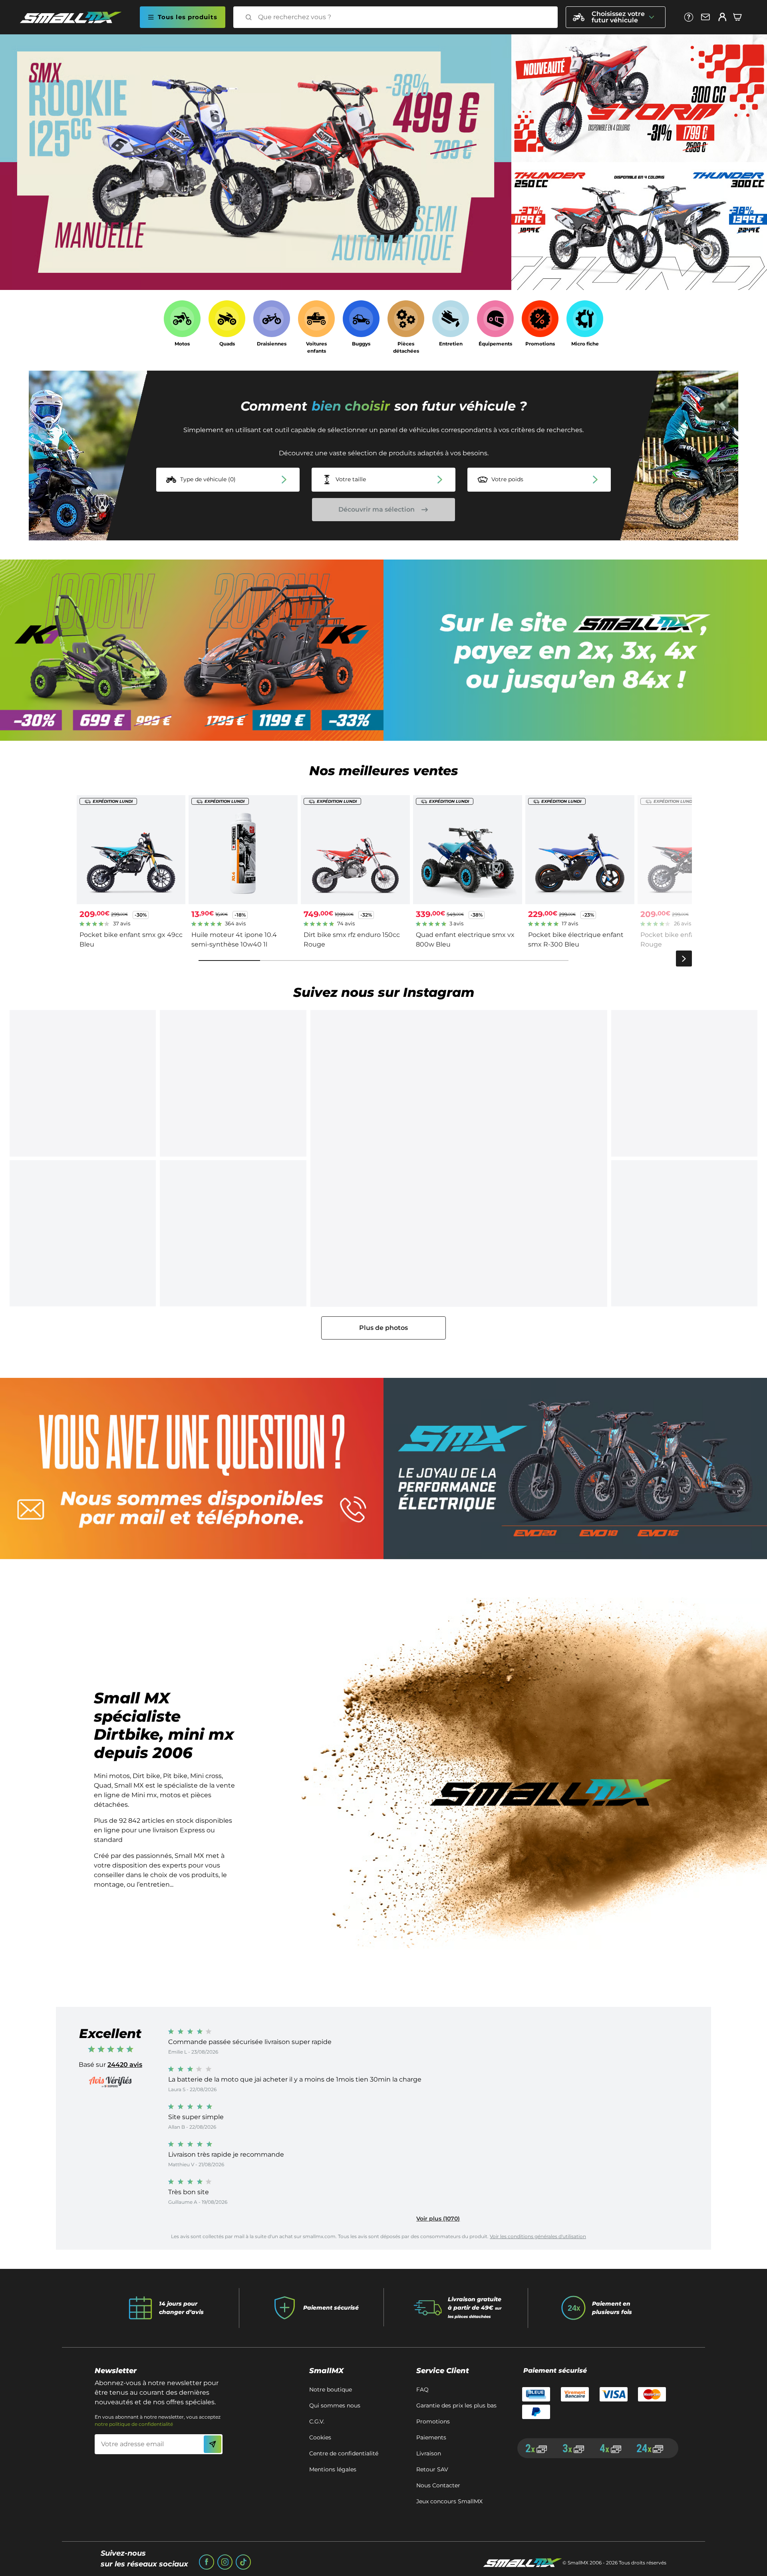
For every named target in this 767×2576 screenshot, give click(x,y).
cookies (320, 2437)
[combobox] (403, 17)
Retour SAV (432, 2469)
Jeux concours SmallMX (449, 2501)
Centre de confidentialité (344, 2453)
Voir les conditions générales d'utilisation (538, 2236)
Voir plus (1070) (438, 2219)
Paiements (431, 2437)
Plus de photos (383, 1328)
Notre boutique (331, 2389)
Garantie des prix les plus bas (456, 2405)
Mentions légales (333, 2469)
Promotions (433, 2421)
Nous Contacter (438, 2485)
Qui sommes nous (335, 2405)
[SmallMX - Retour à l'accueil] (76, 17)
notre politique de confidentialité (134, 2424)
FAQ (422, 2389)
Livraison (429, 2453)
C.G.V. (317, 2421)
